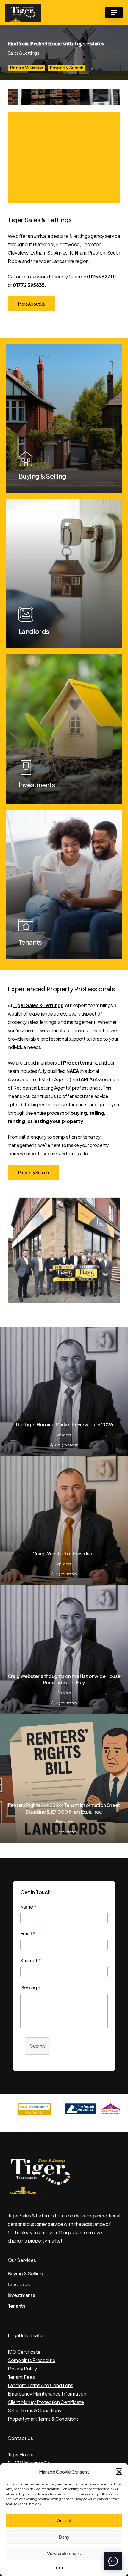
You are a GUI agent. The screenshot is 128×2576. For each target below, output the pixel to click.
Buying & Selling (25, 2273)
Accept (64, 2521)
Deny (64, 2537)
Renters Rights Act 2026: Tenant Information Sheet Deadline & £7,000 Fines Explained (64, 1808)
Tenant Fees (21, 2377)
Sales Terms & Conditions (34, 2410)
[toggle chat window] (113, 2561)
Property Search (67, 67)
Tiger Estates (66, 1574)
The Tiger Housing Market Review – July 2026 (64, 1424)
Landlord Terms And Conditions (40, 2385)
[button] (119, 2472)
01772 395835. (30, 285)
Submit (37, 2046)
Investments (21, 2295)
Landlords (19, 2284)
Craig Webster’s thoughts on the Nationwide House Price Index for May (64, 1679)
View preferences (64, 2553)
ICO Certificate (24, 2352)
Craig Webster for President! (64, 1553)
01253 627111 (102, 277)
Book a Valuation (26, 67)
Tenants (17, 2306)
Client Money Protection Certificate (46, 2402)
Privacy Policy (22, 2369)
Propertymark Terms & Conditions (43, 2419)
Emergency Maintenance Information (47, 2394)
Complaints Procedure (32, 2360)
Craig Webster (66, 1445)
